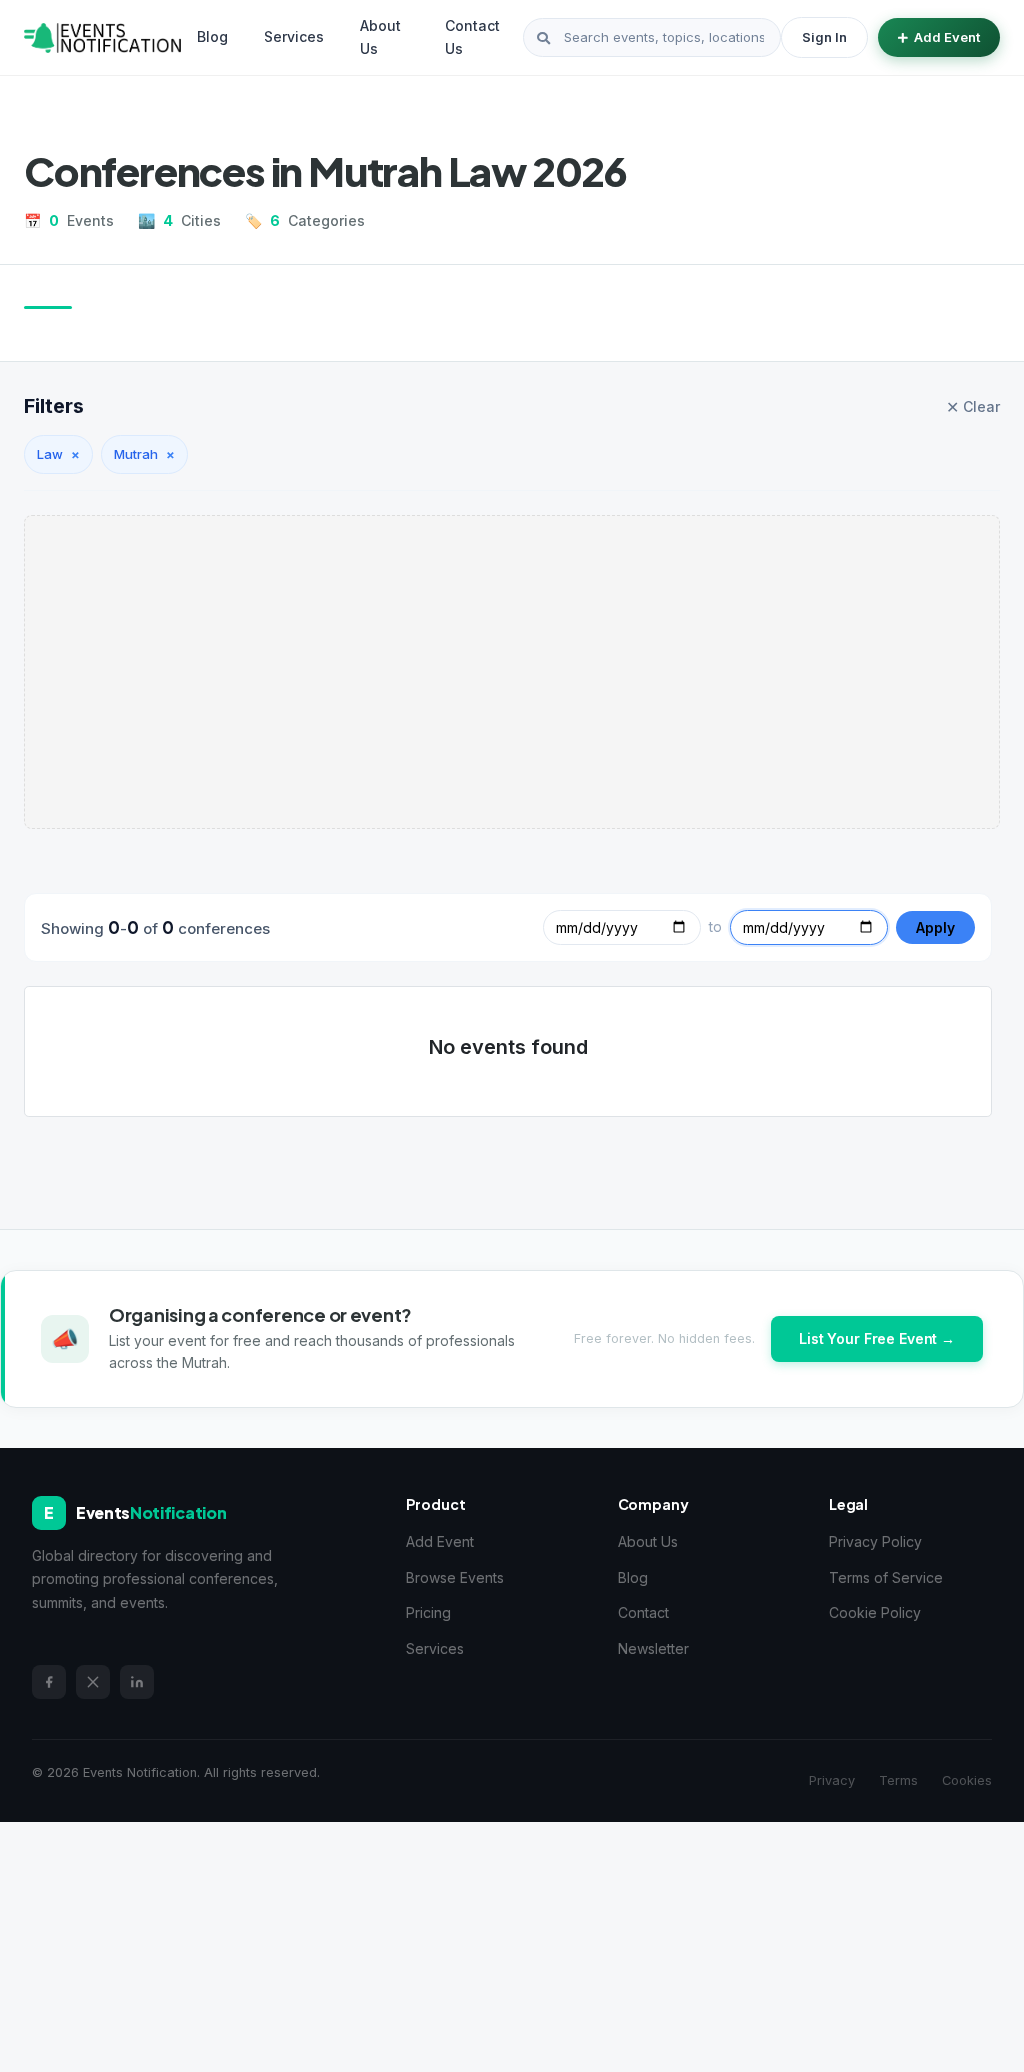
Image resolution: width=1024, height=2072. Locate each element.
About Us (380, 36)
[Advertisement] (512, 672)
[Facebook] (49, 1682)
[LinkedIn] (137, 1682)
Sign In (824, 37)
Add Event (947, 37)
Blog (212, 36)
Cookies (967, 1780)
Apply (935, 927)
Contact (643, 1612)
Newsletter (653, 1648)
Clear (973, 407)
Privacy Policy (875, 1541)
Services (294, 36)
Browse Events (455, 1577)
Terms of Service (886, 1577)
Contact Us (472, 36)
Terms (898, 1780)
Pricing (428, 1612)
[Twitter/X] (93, 1682)
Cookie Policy (875, 1612)
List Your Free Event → (877, 1338)
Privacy (832, 1780)
